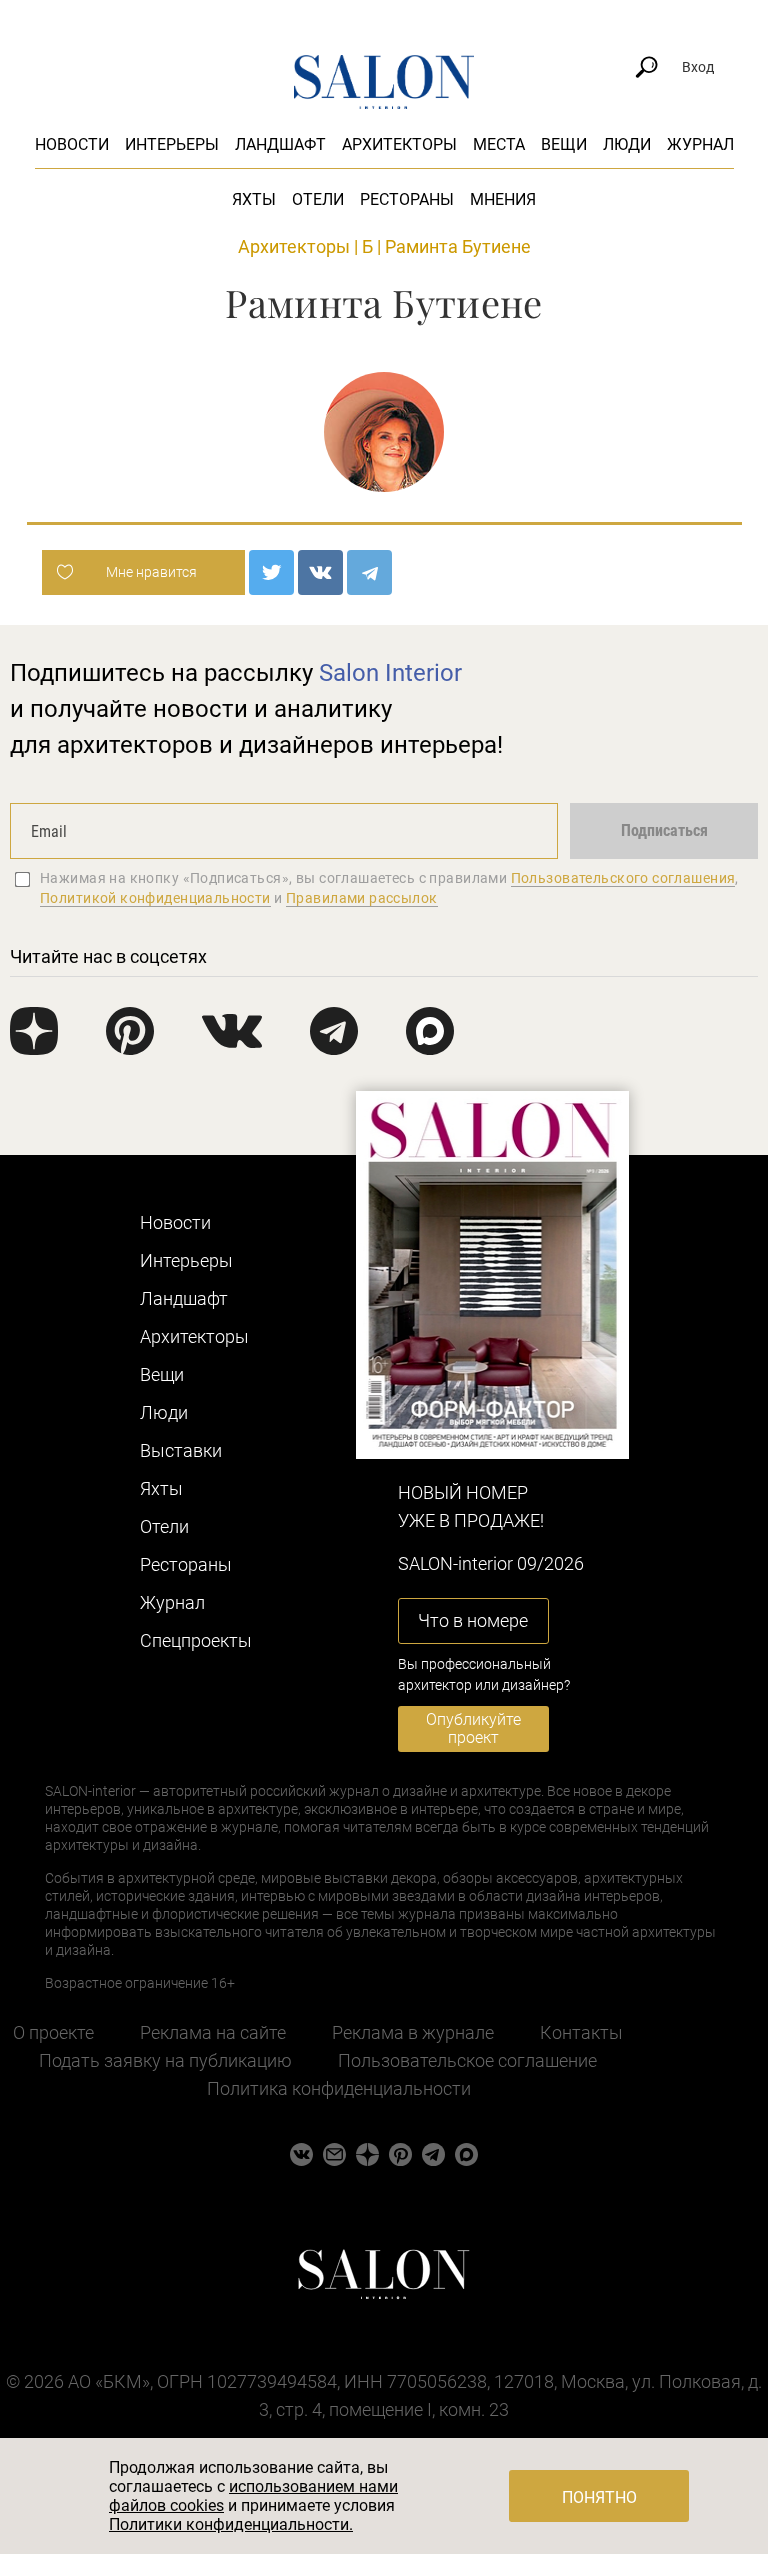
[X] (271, 572)
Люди (627, 144)
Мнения (503, 199)
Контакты (581, 2032)
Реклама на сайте (213, 2032)
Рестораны (407, 199)
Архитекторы (399, 144)
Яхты (254, 199)
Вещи (564, 144)
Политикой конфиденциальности (155, 898)
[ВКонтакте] (320, 572)
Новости (72, 144)
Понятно (599, 2497)
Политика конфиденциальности (339, 2088)
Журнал (700, 144)
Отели (318, 199)
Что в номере (473, 1620)
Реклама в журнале (413, 2032)
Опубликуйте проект (473, 1728)
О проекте (53, 2032)
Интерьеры (172, 144)
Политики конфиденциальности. (231, 2524)
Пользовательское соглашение (467, 2060)
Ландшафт (280, 144)
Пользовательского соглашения (623, 878)
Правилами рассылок (362, 898)
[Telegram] (369, 572)
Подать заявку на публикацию (165, 2060)
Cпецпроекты (196, 1640)
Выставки (181, 1450)
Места (499, 144)
